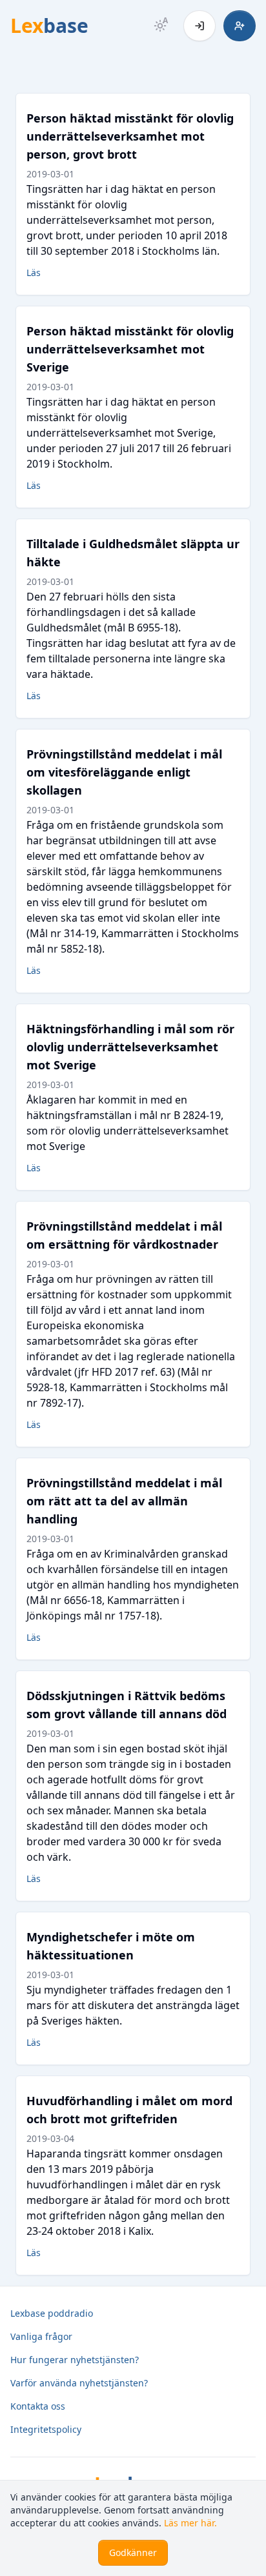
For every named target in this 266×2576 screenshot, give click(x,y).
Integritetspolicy (46, 2429)
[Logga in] (200, 26)
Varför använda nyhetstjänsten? (79, 2383)
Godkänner (133, 2552)
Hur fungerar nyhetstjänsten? (75, 2360)
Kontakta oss (38, 2406)
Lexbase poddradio (52, 2313)
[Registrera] (240, 26)
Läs (34, 272)
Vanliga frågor (41, 2336)
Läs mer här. (190, 2523)
